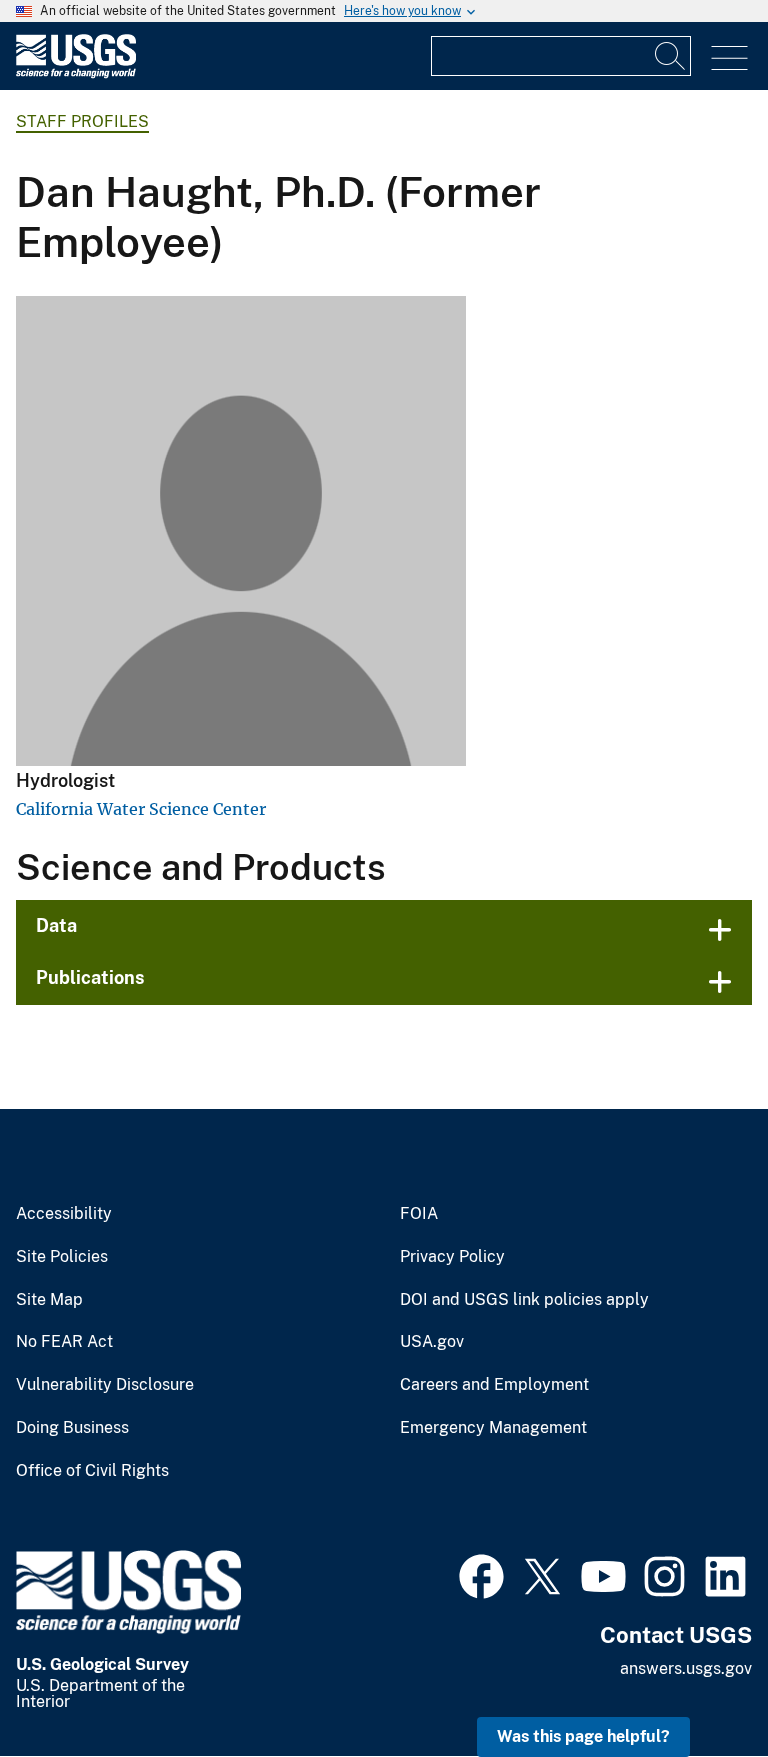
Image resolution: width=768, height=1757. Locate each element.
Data (56, 925)
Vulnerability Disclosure (105, 1385)
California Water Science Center (141, 809)
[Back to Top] (695, 1684)
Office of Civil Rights (92, 1471)
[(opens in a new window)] (481, 1574)
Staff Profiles (82, 121)
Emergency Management (493, 1428)
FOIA (419, 1214)
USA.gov (432, 1342)
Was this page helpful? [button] (583, 1736)
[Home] (76, 73)
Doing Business (72, 1428)
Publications (90, 977)
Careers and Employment (494, 1385)
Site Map (49, 1300)
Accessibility (64, 1214)
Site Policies (62, 1257)
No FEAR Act (64, 1342)
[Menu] (729, 58)
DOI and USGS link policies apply (524, 1300)
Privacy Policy (452, 1257)
